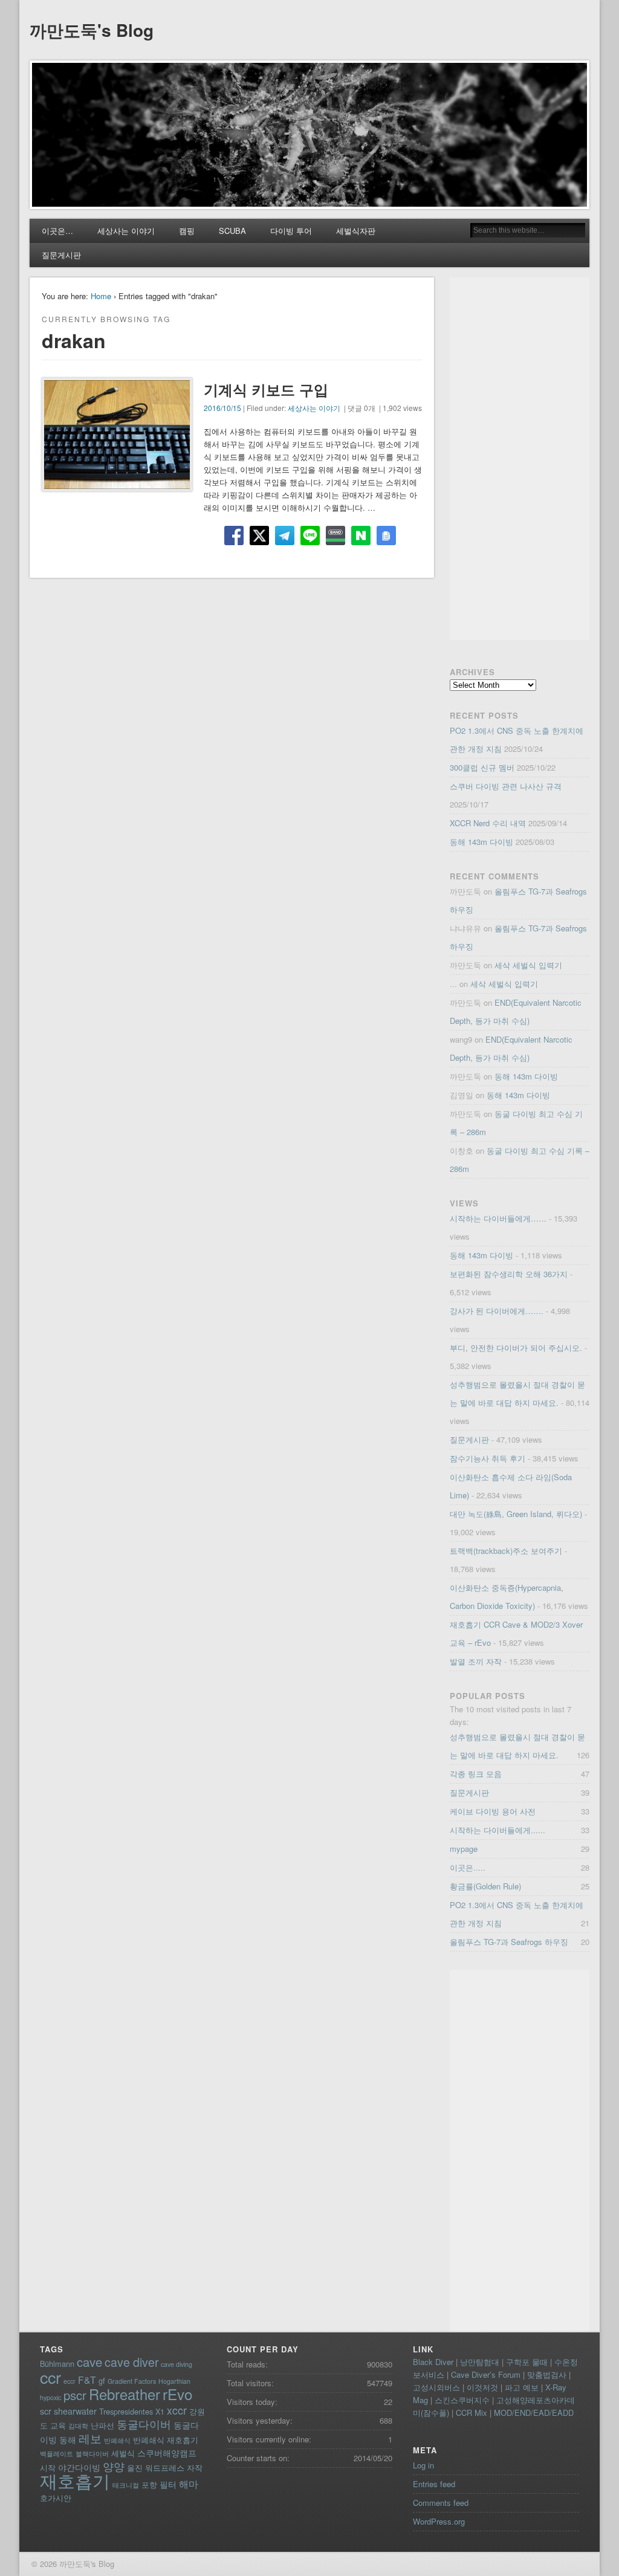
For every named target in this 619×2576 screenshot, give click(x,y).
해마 (189, 2484)
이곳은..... (468, 1867)
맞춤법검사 (547, 2374)
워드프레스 (165, 2468)
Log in (423, 2465)
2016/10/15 (222, 408)
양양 (114, 2466)
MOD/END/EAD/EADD (534, 2413)
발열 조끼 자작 (476, 1661)
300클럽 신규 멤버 (482, 767)
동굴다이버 (144, 2424)
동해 (68, 2439)
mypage (464, 1849)
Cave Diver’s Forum (486, 2374)
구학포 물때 (527, 2362)
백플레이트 (57, 2454)
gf (102, 2380)
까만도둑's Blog (92, 30)
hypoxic (50, 2397)
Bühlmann (57, 2364)
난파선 (102, 2425)
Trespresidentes (126, 2411)
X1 (160, 2411)
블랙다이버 (92, 2454)
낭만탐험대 (480, 2362)
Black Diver (433, 2362)
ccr (50, 2377)
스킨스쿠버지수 (462, 2400)
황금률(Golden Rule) (485, 1886)
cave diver (131, 2362)
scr (46, 2411)
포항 (149, 2484)
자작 (195, 2468)
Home (101, 296)
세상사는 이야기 (126, 231)
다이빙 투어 (291, 231)
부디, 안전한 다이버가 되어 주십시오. (516, 1348)
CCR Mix (472, 2413)
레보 (90, 2438)
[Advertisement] (520, 459)
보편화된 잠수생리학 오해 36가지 (509, 1274)
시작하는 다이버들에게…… (498, 1218)
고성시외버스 (436, 2387)
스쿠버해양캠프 (167, 2453)
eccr (70, 2381)
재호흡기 (75, 2480)
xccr (177, 2410)
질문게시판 (61, 255)
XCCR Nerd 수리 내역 (488, 823)
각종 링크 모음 (476, 1774)
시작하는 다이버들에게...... (497, 1830)
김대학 (78, 2426)
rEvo (178, 2394)
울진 (135, 2468)
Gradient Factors (132, 2381)
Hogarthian (174, 2381)
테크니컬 (126, 2485)
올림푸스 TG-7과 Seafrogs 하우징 (509, 1942)
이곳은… (57, 231)
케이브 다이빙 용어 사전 (493, 1811)
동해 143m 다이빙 (481, 842)
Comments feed (441, 2503)
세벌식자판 (356, 231)
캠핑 (187, 231)
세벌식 (123, 2453)
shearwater (75, 2411)
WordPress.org (439, 2521)
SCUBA (232, 231)
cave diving (177, 2364)
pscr (75, 2395)
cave (89, 2362)
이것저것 (482, 2387)
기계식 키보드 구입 (266, 389)
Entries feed (434, 2484)
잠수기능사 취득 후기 (488, 1458)
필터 (168, 2484)
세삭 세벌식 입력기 (528, 965)
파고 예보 (522, 2387)
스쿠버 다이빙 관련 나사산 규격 (506, 786)
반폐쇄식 (117, 2440)
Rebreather (125, 2394)
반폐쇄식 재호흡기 (166, 2440)
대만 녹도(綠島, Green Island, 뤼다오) (516, 1514)
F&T (87, 2380)
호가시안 (56, 2498)
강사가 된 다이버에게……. (497, 1311)
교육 (58, 2425)
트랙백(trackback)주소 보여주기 (506, 1551)
